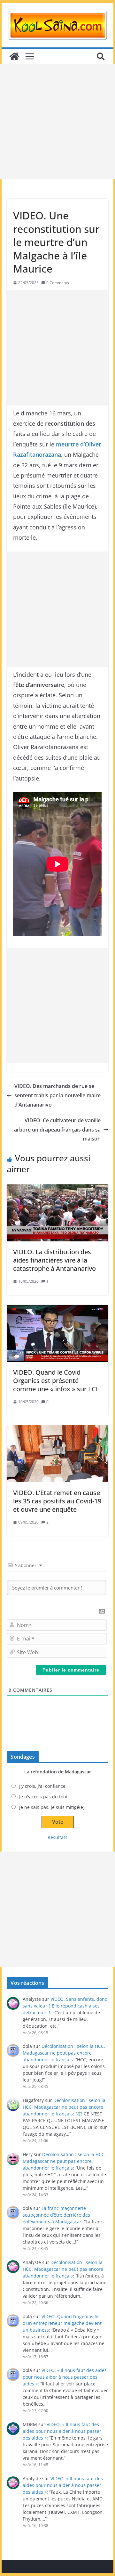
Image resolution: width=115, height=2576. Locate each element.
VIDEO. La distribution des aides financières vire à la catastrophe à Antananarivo (54, 1260)
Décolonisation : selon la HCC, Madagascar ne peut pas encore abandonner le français (64, 2053)
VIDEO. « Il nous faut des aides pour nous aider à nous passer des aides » (65, 2377)
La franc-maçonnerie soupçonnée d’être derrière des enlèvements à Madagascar (56, 2215)
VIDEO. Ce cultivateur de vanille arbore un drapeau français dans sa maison (57, 1130)
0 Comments (58, 283)
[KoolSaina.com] (14, 56)
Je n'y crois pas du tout (43, 1797)
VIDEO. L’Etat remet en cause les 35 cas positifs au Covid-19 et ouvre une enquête (57, 1501)
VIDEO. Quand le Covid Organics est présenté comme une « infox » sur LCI (55, 1381)
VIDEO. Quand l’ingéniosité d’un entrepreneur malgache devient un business (62, 2323)
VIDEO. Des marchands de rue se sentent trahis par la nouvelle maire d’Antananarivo (57, 1095)
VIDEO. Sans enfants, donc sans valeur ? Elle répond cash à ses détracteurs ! (65, 2006)
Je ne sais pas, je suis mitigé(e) (52, 1807)
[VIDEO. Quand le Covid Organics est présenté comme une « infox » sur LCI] (57, 1333)
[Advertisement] (57, 122)
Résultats (57, 1837)
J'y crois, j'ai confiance (42, 1786)
